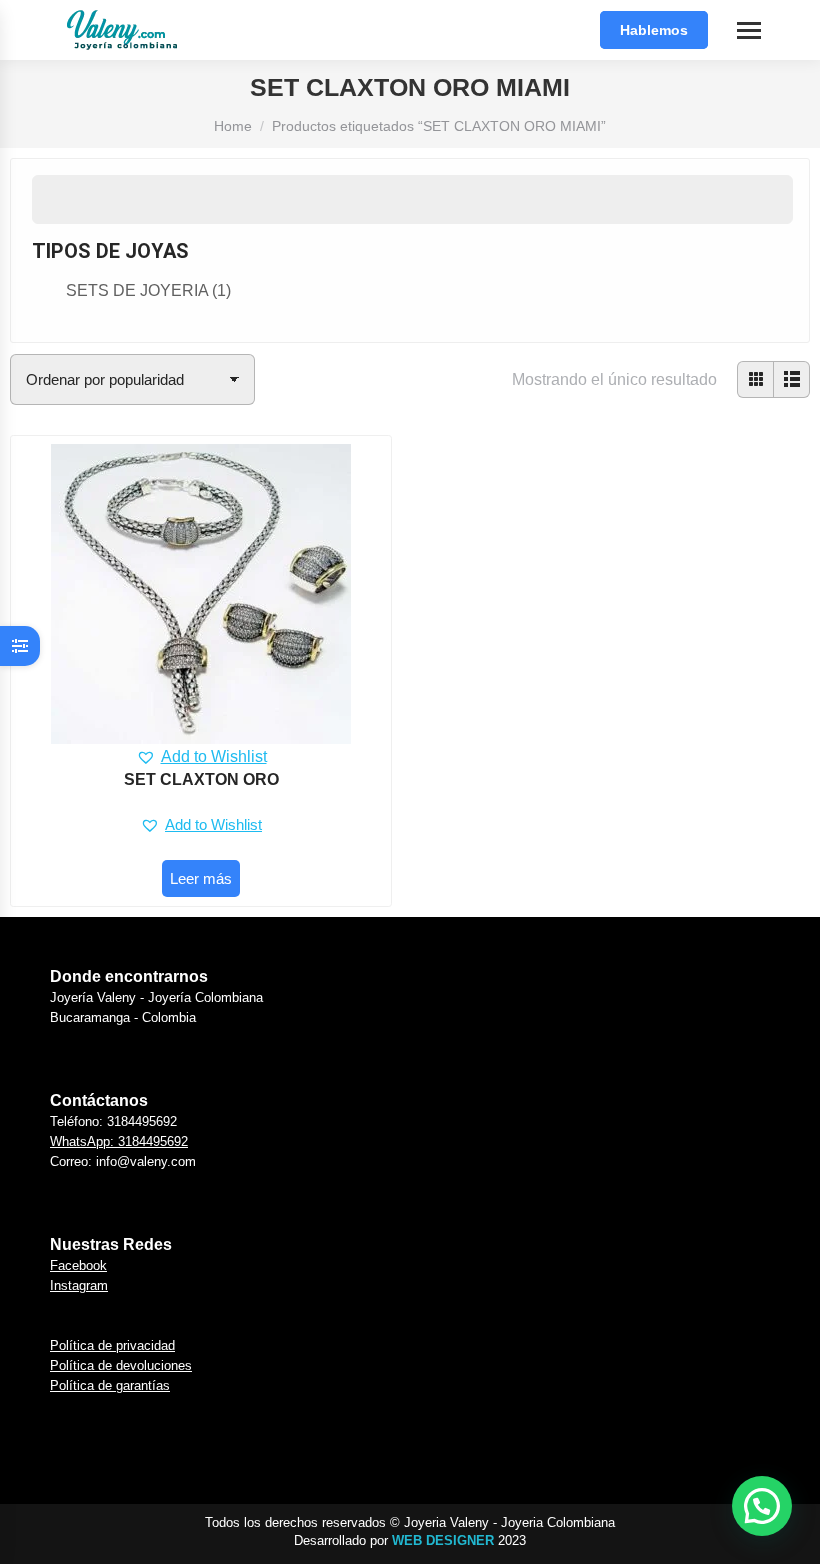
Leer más (201, 878)
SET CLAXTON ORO (201, 779)
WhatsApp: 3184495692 (119, 1141)
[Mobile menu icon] (749, 30)
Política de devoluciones (121, 1365)
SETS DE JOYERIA (148, 290)
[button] (201, 757)
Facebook (78, 1265)
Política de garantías (110, 1385)
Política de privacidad (112, 1345)
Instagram (79, 1285)
